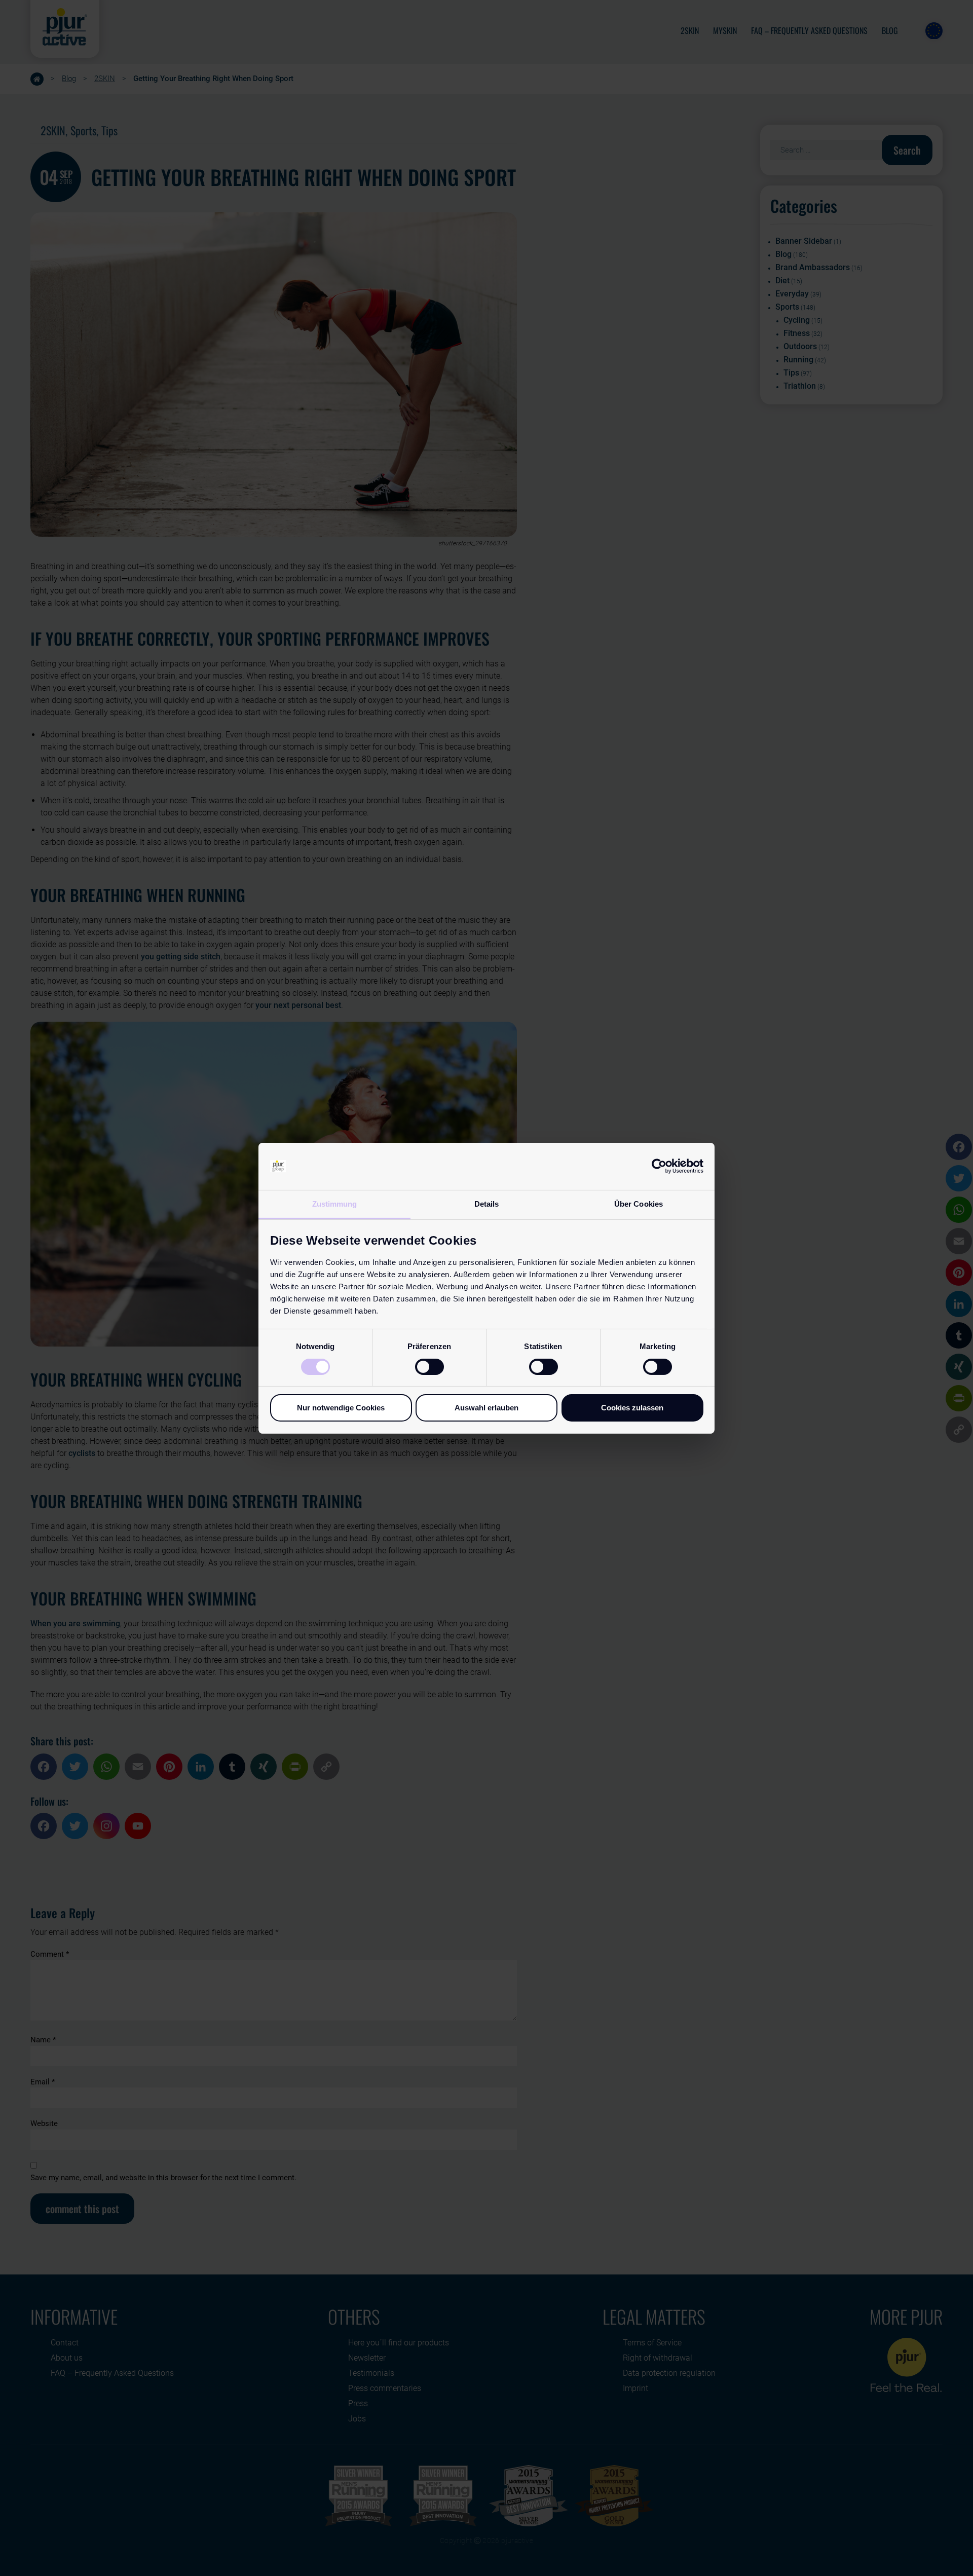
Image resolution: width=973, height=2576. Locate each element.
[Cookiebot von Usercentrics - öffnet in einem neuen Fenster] (659, 1166)
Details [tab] (487, 1203)
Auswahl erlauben (486, 1408)
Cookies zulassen (632, 1408)
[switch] (429, 1367)
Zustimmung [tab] (335, 1203)
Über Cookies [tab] (639, 1203)
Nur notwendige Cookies (341, 1408)
